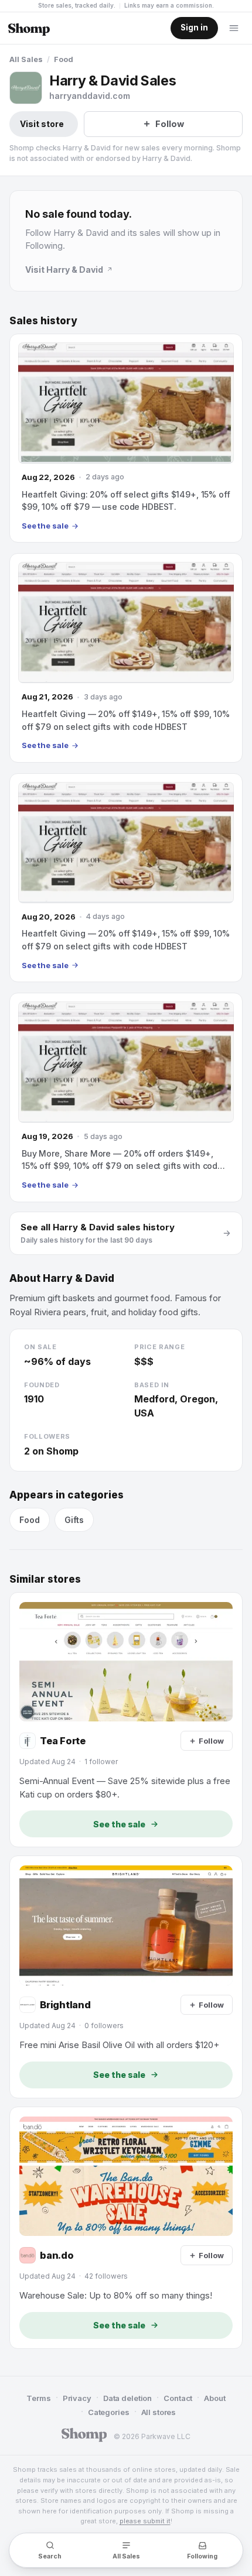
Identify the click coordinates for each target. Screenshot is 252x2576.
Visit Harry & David (64, 270)
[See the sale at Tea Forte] (126, 1720)
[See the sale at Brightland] (126, 1977)
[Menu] (234, 28)
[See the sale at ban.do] (126, 2228)
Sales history (43, 321)
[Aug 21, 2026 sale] (126, 658)
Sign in (194, 28)
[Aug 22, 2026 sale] (126, 438)
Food (64, 59)
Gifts (74, 1520)
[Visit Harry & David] (26, 88)
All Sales (26, 59)
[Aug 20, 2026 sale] (126, 878)
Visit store (42, 124)
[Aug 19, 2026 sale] (126, 1097)
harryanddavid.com (90, 96)
